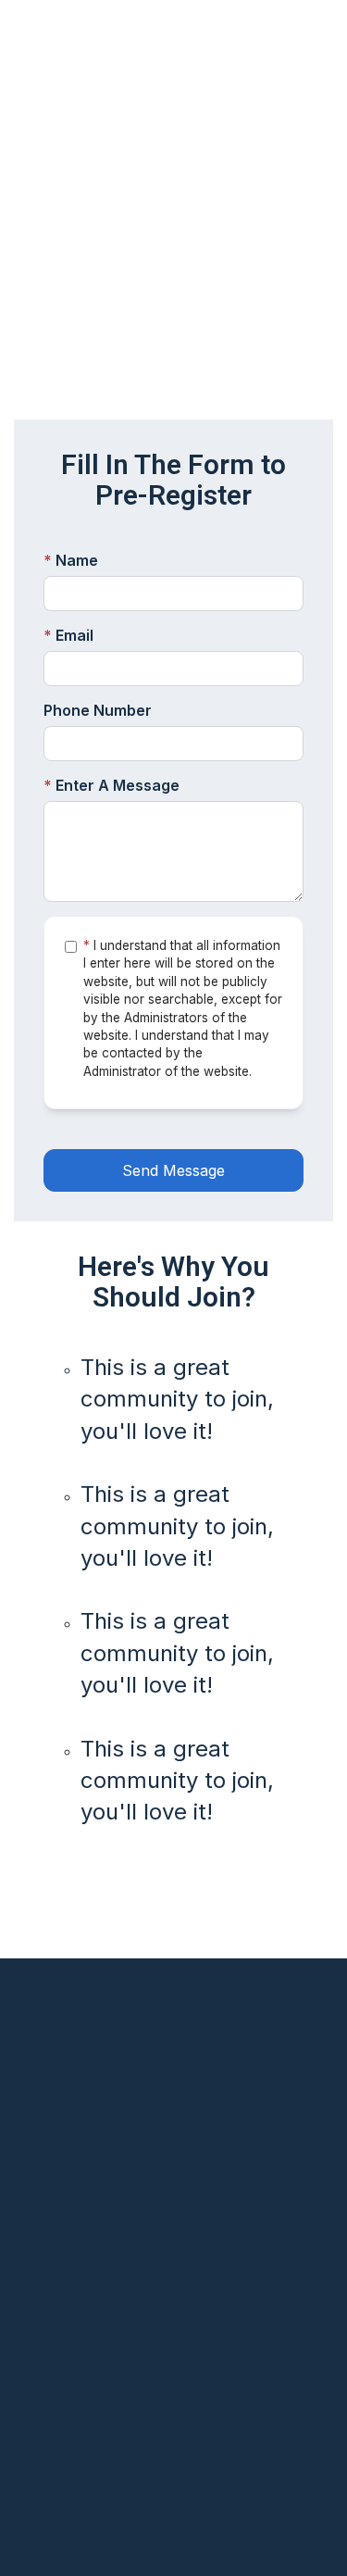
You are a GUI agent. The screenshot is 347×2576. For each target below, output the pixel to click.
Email (68, 635)
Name (71, 560)
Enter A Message (112, 785)
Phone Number (98, 710)
